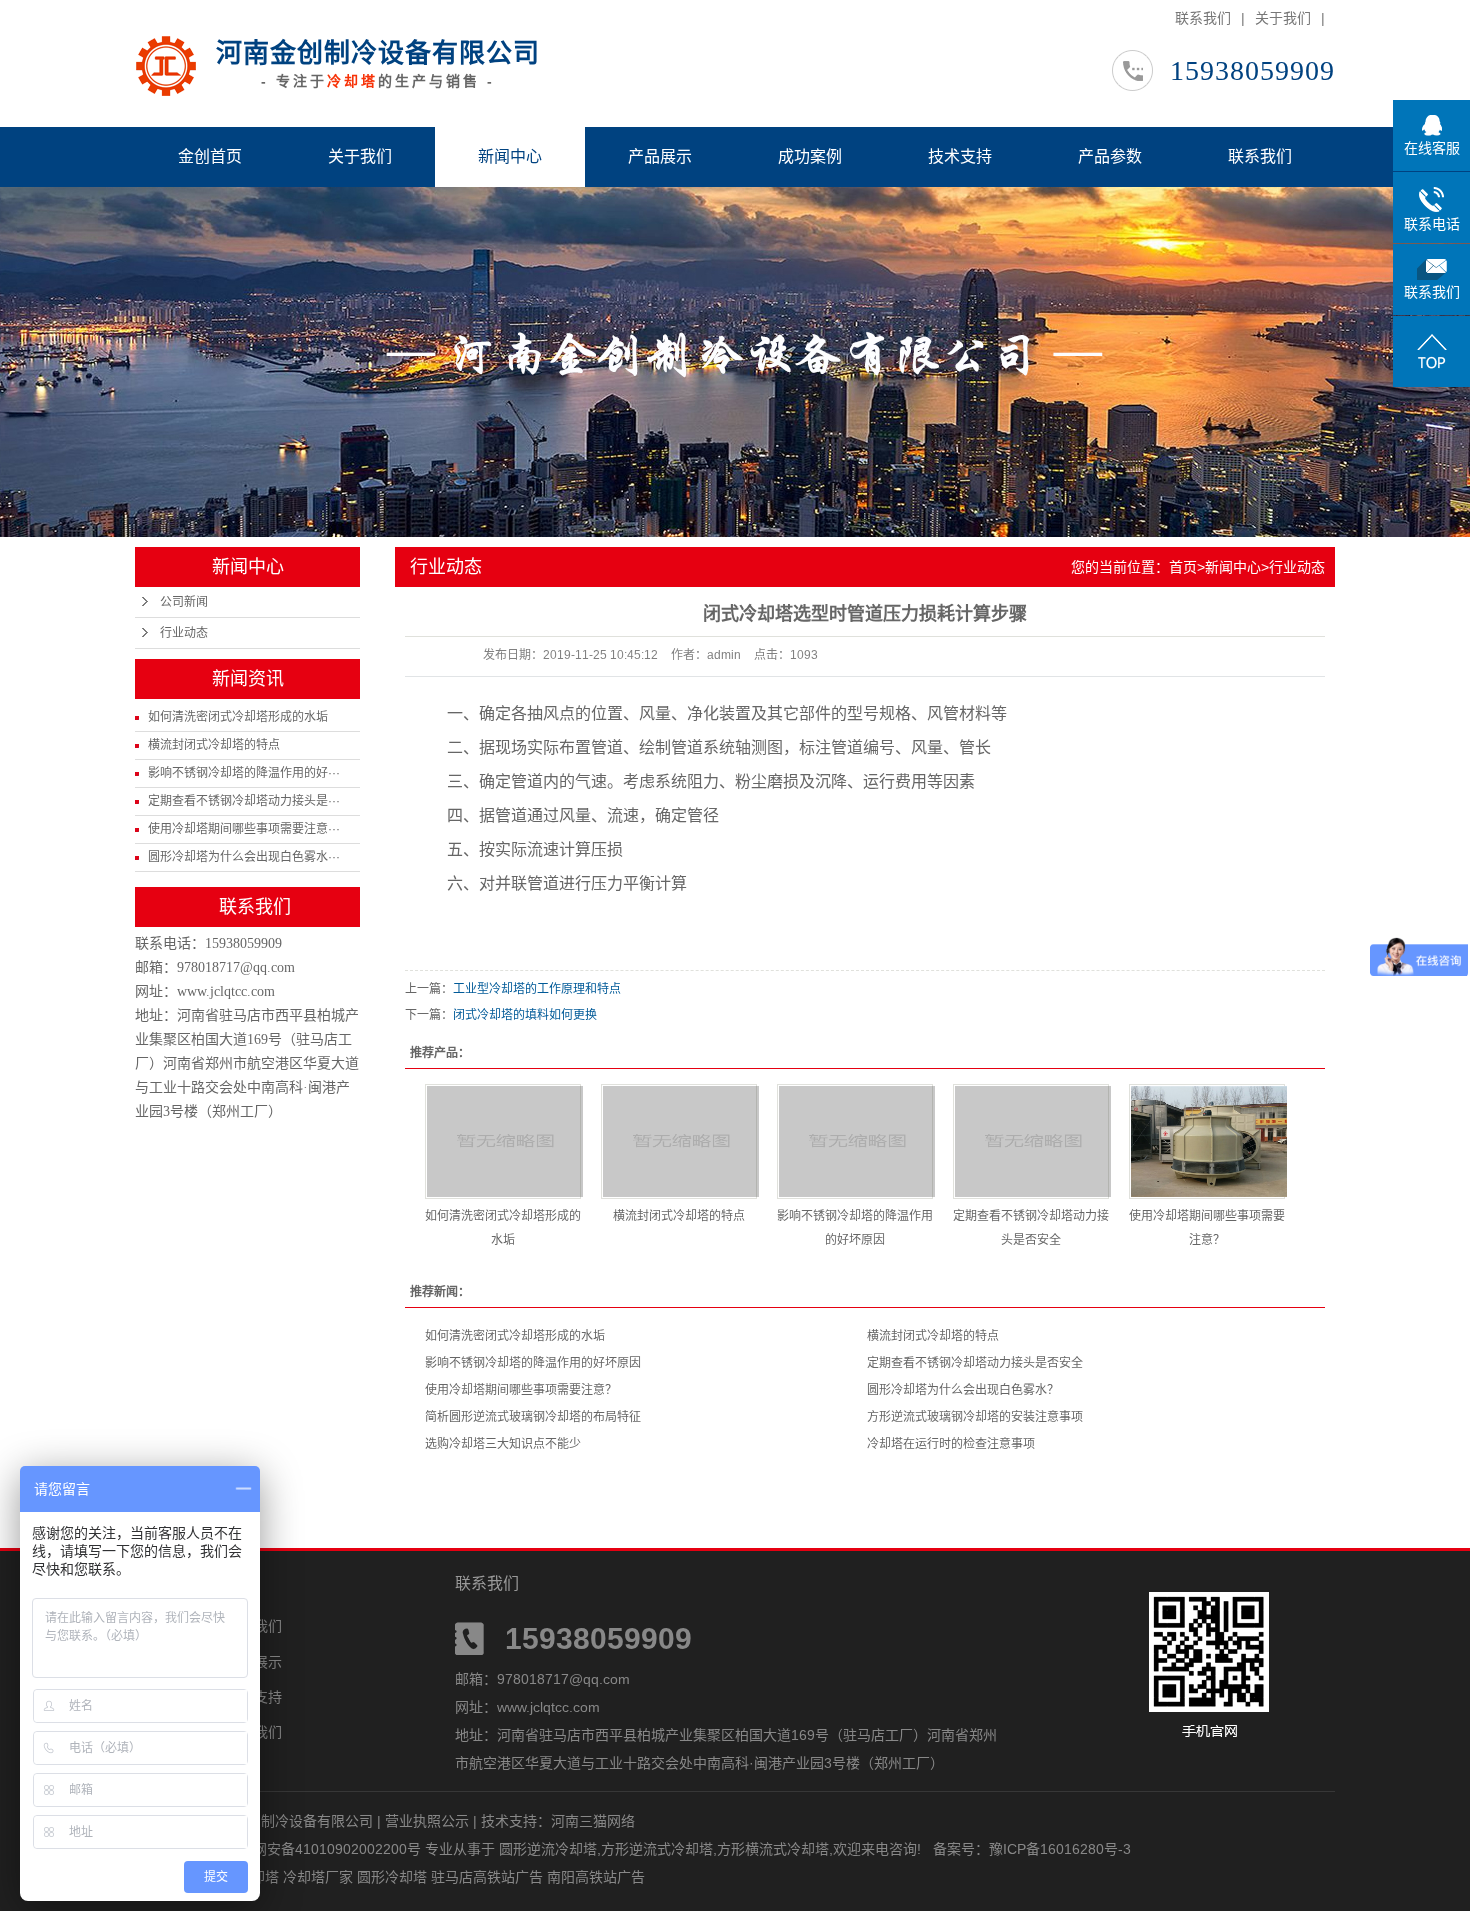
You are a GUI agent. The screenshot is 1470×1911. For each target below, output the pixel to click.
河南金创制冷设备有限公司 (378, 53)
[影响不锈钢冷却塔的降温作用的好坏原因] (855, 1141)
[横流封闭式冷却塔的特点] (679, 1141)
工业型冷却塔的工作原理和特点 (537, 989)
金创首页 (210, 156)
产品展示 (660, 156)
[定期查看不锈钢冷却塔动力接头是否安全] (1031, 1141)
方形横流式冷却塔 (773, 1849)
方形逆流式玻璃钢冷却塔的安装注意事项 (975, 1417)
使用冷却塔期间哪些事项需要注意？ (521, 1390)
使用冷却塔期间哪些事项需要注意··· (244, 829)
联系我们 (1203, 18)
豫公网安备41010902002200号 (323, 1849)
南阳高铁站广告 (596, 1877)
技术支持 (960, 156)
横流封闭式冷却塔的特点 (214, 745)
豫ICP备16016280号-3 (1060, 1849)
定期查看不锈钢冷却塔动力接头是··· (244, 801)
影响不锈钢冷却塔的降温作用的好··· (244, 773)
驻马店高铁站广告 (489, 1877)
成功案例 (810, 156)
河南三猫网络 (593, 1821)
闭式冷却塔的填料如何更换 (525, 1015)
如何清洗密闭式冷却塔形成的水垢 (238, 717)
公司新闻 (184, 602)
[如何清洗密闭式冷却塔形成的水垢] (503, 1141)
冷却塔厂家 (320, 1877)
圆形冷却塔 (394, 1877)
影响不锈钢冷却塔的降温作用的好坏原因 (533, 1363)
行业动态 (184, 633)
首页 (1183, 567)
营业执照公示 (427, 1821)
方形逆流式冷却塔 (657, 1849)
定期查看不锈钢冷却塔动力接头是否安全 (975, 1363)
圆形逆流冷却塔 (548, 1849)
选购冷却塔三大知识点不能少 (503, 1444)
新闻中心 (510, 156)
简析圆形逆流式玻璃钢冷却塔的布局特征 (533, 1417)
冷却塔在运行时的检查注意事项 (951, 1444)
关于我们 (1283, 18)
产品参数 (1110, 156)
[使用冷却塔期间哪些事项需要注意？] (1207, 1141)
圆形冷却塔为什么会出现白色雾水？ (963, 1390)
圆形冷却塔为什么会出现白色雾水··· (244, 857)
